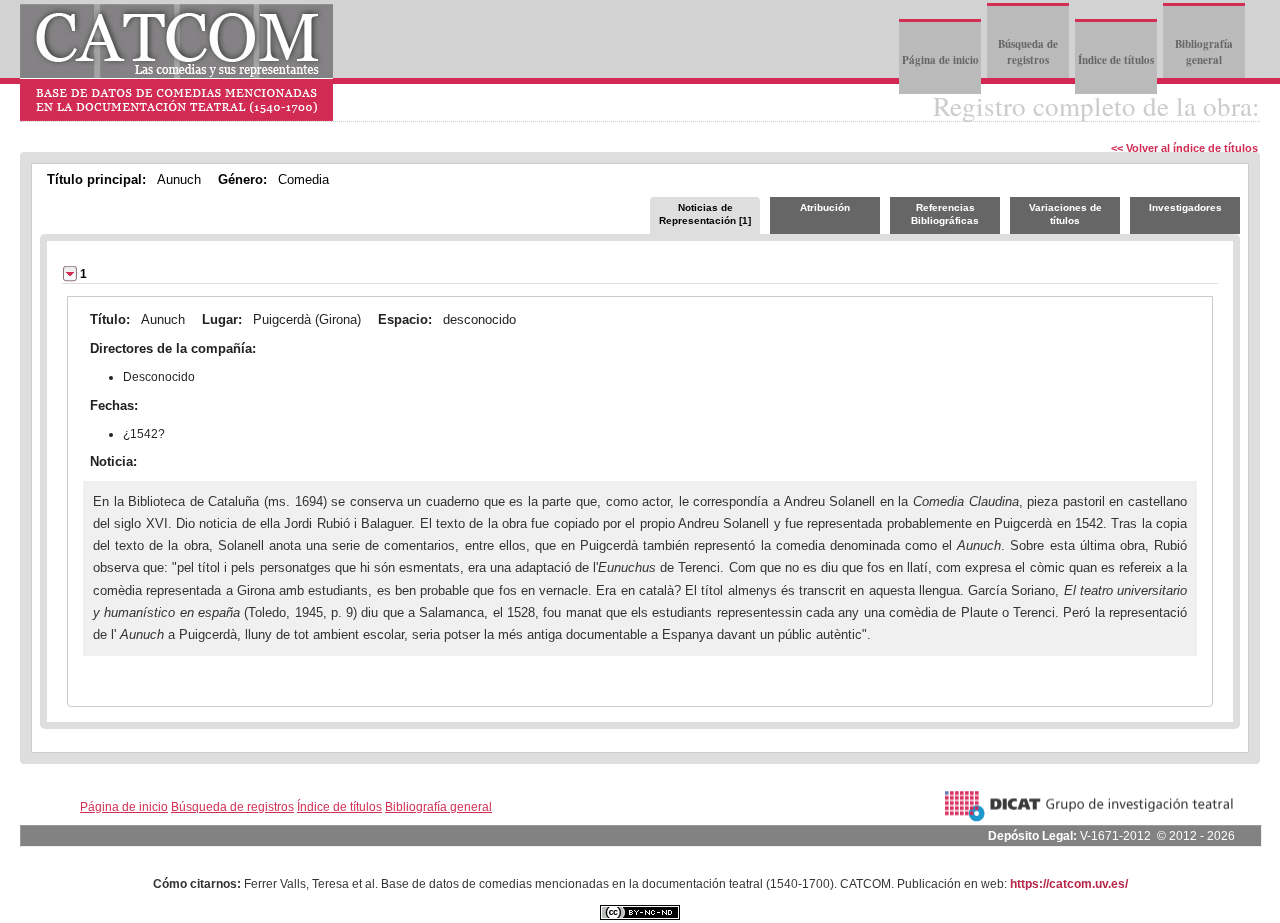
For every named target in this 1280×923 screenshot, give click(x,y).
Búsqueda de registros (1028, 52)
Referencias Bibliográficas (945, 214)
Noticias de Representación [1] (705, 214)
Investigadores (1185, 207)
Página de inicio (940, 60)
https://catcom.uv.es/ (1069, 884)
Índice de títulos (1116, 60)
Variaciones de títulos (1065, 214)
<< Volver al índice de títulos (1184, 148)
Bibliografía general (1204, 52)
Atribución (825, 207)
